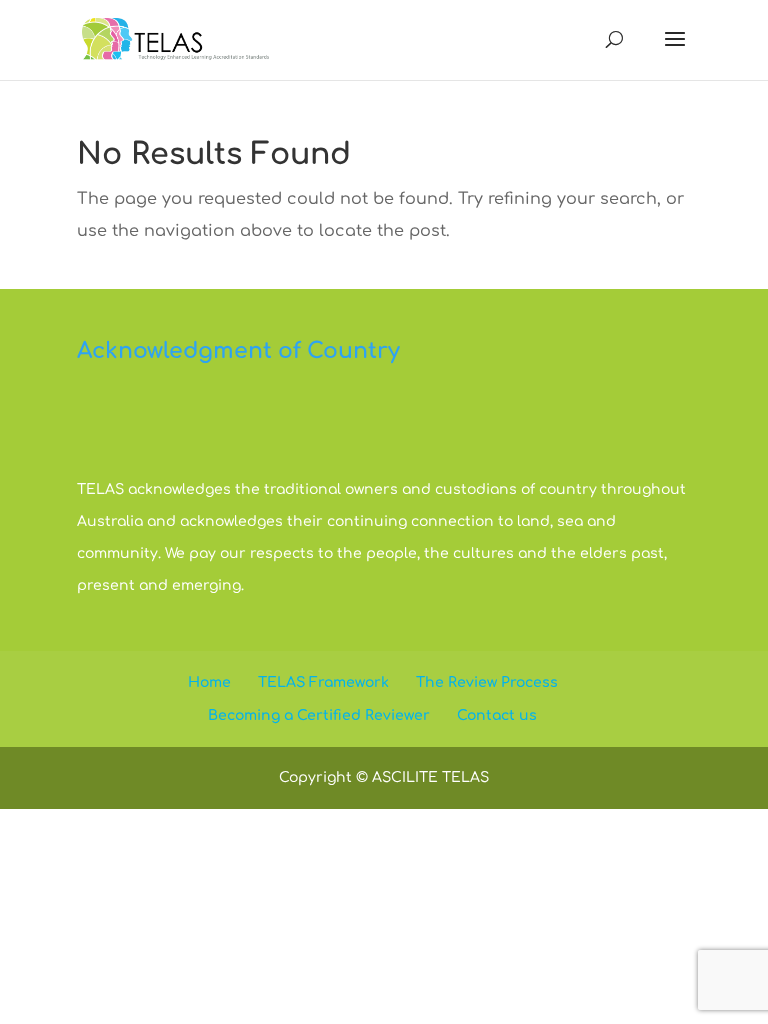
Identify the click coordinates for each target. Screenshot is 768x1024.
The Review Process (487, 682)
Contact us (497, 715)
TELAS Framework (323, 682)
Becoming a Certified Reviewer (319, 715)
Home (209, 682)
